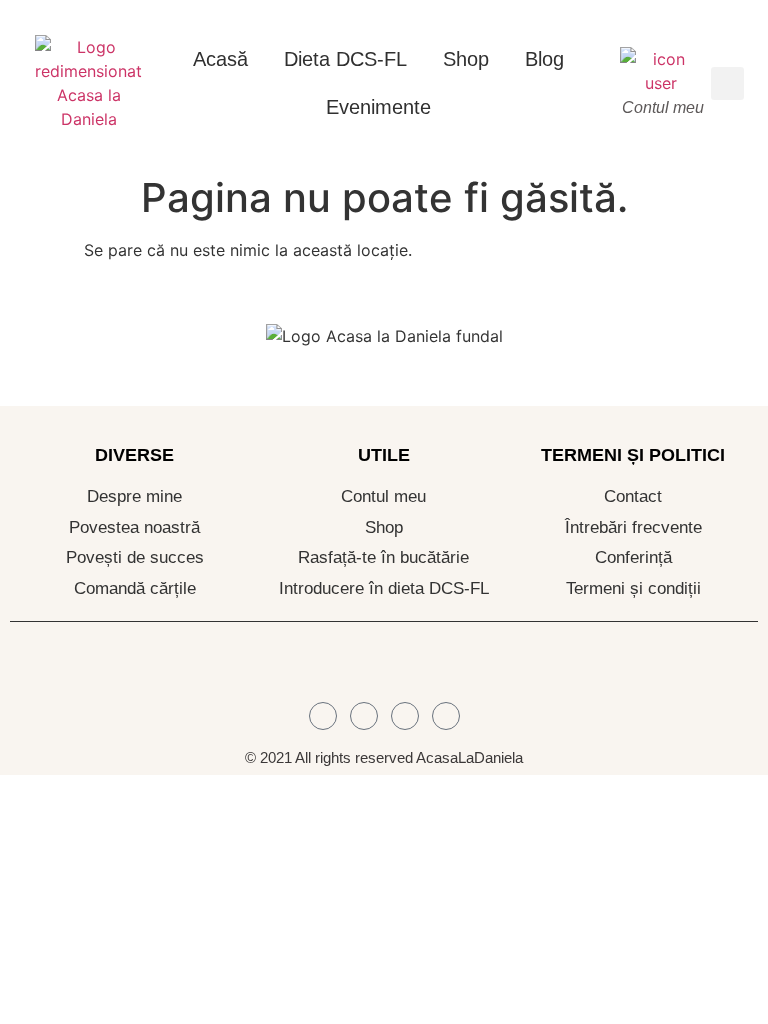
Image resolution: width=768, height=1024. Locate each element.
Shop (466, 59)
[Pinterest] (446, 716)
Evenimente (378, 107)
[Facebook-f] (323, 716)
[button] (727, 83)
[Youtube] (405, 716)
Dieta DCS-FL (345, 59)
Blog (544, 59)
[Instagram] (364, 716)
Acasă (220, 59)
